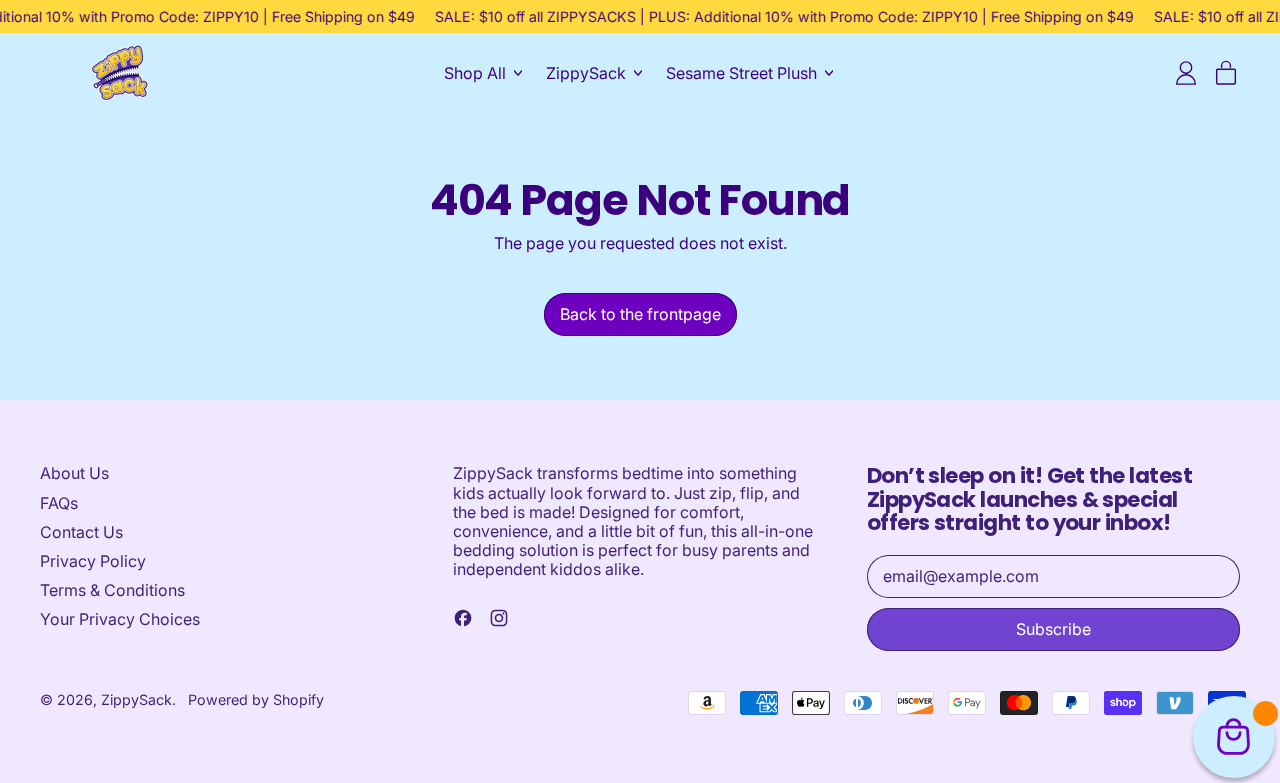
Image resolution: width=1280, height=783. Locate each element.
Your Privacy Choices (120, 619)
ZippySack (136, 699)
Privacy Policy (93, 561)
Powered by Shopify (256, 699)
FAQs (59, 503)
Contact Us (81, 532)
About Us (74, 473)
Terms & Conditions (112, 590)
